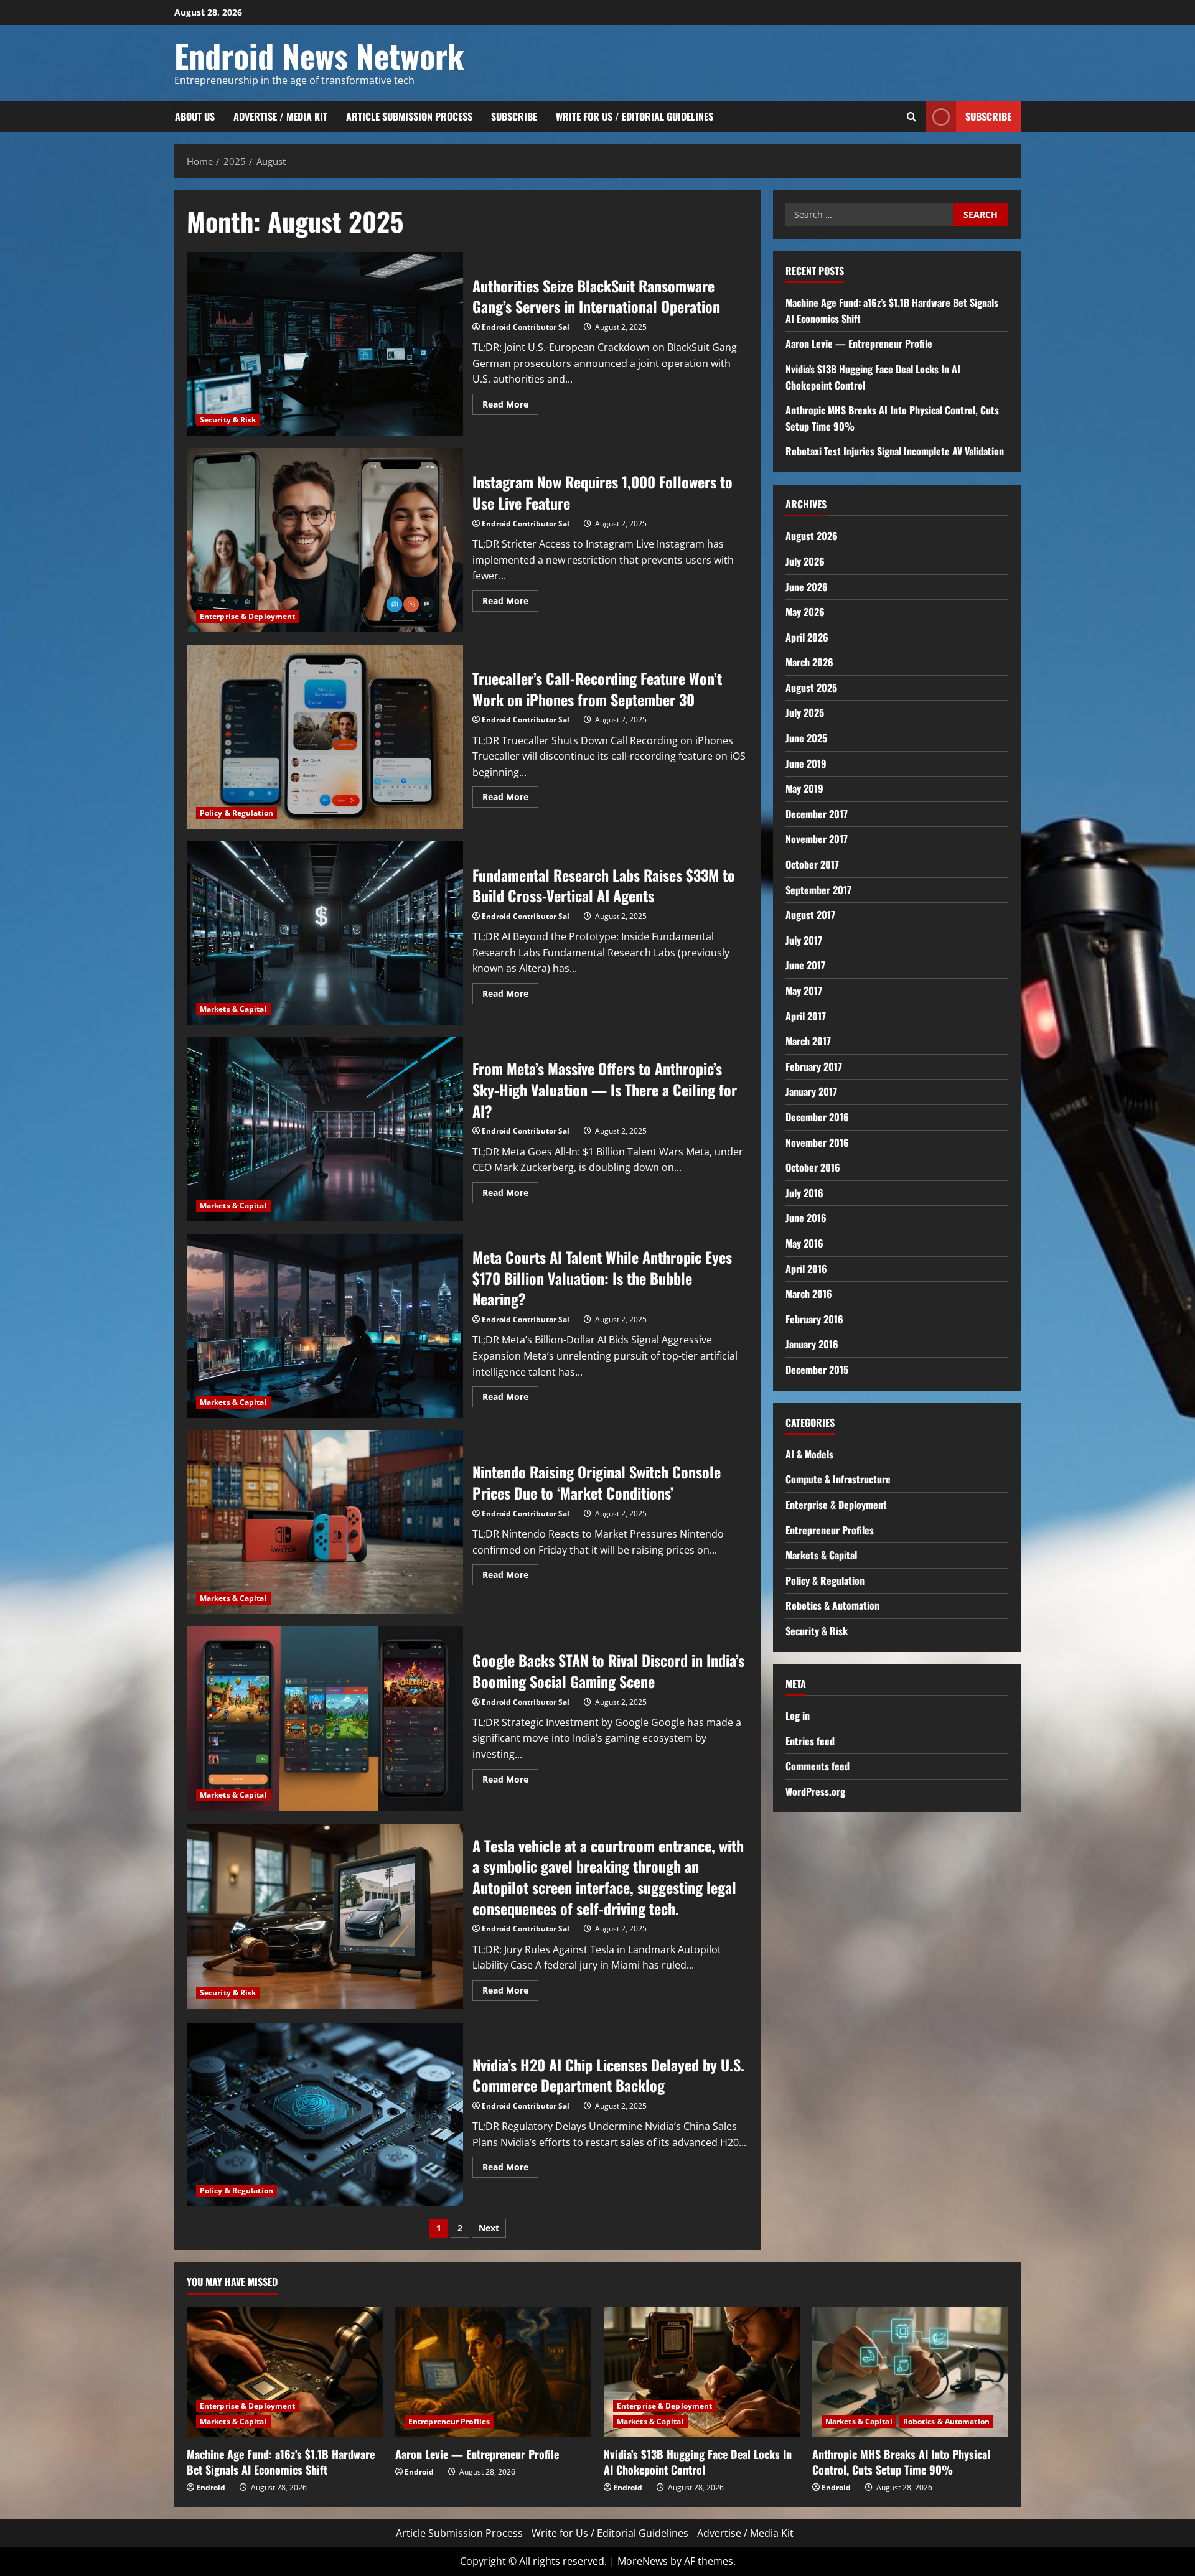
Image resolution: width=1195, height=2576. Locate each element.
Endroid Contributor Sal (526, 327)
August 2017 (810, 915)
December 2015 (817, 1370)
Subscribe (514, 116)
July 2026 (805, 561)
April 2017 (806, 1016)
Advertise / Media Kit (280, 116)
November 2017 (817, 839)
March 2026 (809, 662)
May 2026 (805, 612)
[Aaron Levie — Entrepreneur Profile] (493, 2372)
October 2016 (813, 1167)
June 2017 (805, 965)
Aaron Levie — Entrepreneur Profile (859, 343)
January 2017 (811, 1091)
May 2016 (804, 1243)
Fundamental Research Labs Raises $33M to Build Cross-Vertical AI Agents (325, 933)
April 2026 (807, 637)
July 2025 (805, 712)
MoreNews (643, 2561)
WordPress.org (815, 1791)
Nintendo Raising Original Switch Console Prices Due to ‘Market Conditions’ (325, 1523)
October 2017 (812, 864)
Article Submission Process (409, 116)
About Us (195, 116)
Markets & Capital (233, 1009)
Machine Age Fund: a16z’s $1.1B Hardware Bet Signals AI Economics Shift (281, 2462)
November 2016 (817, 1142)
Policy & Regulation (237, 813)
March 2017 (808, 1041)
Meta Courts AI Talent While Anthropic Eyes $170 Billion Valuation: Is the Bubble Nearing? (325, 1326)
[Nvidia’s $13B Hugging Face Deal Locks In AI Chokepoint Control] (702, 2372)
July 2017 (804, 940)
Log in (798, 1715)
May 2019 (804, 788)
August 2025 (811, 688)
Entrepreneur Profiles (830, 1530)
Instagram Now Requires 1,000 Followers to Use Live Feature (325, 540)
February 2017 (814, 1066)
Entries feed (810, 1741)
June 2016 (806, 1218)
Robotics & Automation (832, 1605)
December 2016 (817, 1117)
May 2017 (804, 991)
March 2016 (809, 1294)
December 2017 (817, 814)
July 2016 (804, 1193)
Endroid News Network (319, 55)
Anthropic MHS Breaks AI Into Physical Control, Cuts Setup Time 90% (901, 2462)
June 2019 (806, 763)
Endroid (211, 2487)
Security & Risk (228, 420)
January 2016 (812, 1344)
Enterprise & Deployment (247, 616)
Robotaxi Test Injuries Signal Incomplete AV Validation (895, 451)
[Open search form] (911, 117)
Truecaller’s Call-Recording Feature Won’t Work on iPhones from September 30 (325, 737)
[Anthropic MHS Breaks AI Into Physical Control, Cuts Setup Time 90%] (910, 2372)
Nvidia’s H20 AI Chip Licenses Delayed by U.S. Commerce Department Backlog (325, 2115)
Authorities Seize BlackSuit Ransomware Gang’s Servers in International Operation (325, 344)
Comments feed (818, 1766)
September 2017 (818, 890)
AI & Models (809, 1454)
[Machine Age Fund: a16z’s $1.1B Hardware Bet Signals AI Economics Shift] (285, 2372)
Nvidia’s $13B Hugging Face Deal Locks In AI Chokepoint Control (698, 2462)
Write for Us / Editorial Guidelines (635, 116)
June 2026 (807, 587)
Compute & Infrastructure (838, 1479)
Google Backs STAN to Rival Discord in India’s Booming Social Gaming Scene (325, 1719)
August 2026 (812, 536)
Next (489, 2228)
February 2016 (814, 1319)
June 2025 (806, 738)
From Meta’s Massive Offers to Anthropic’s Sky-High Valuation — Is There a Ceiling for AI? (325, 1129)
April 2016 (806, 1269)
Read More (510, 406)
